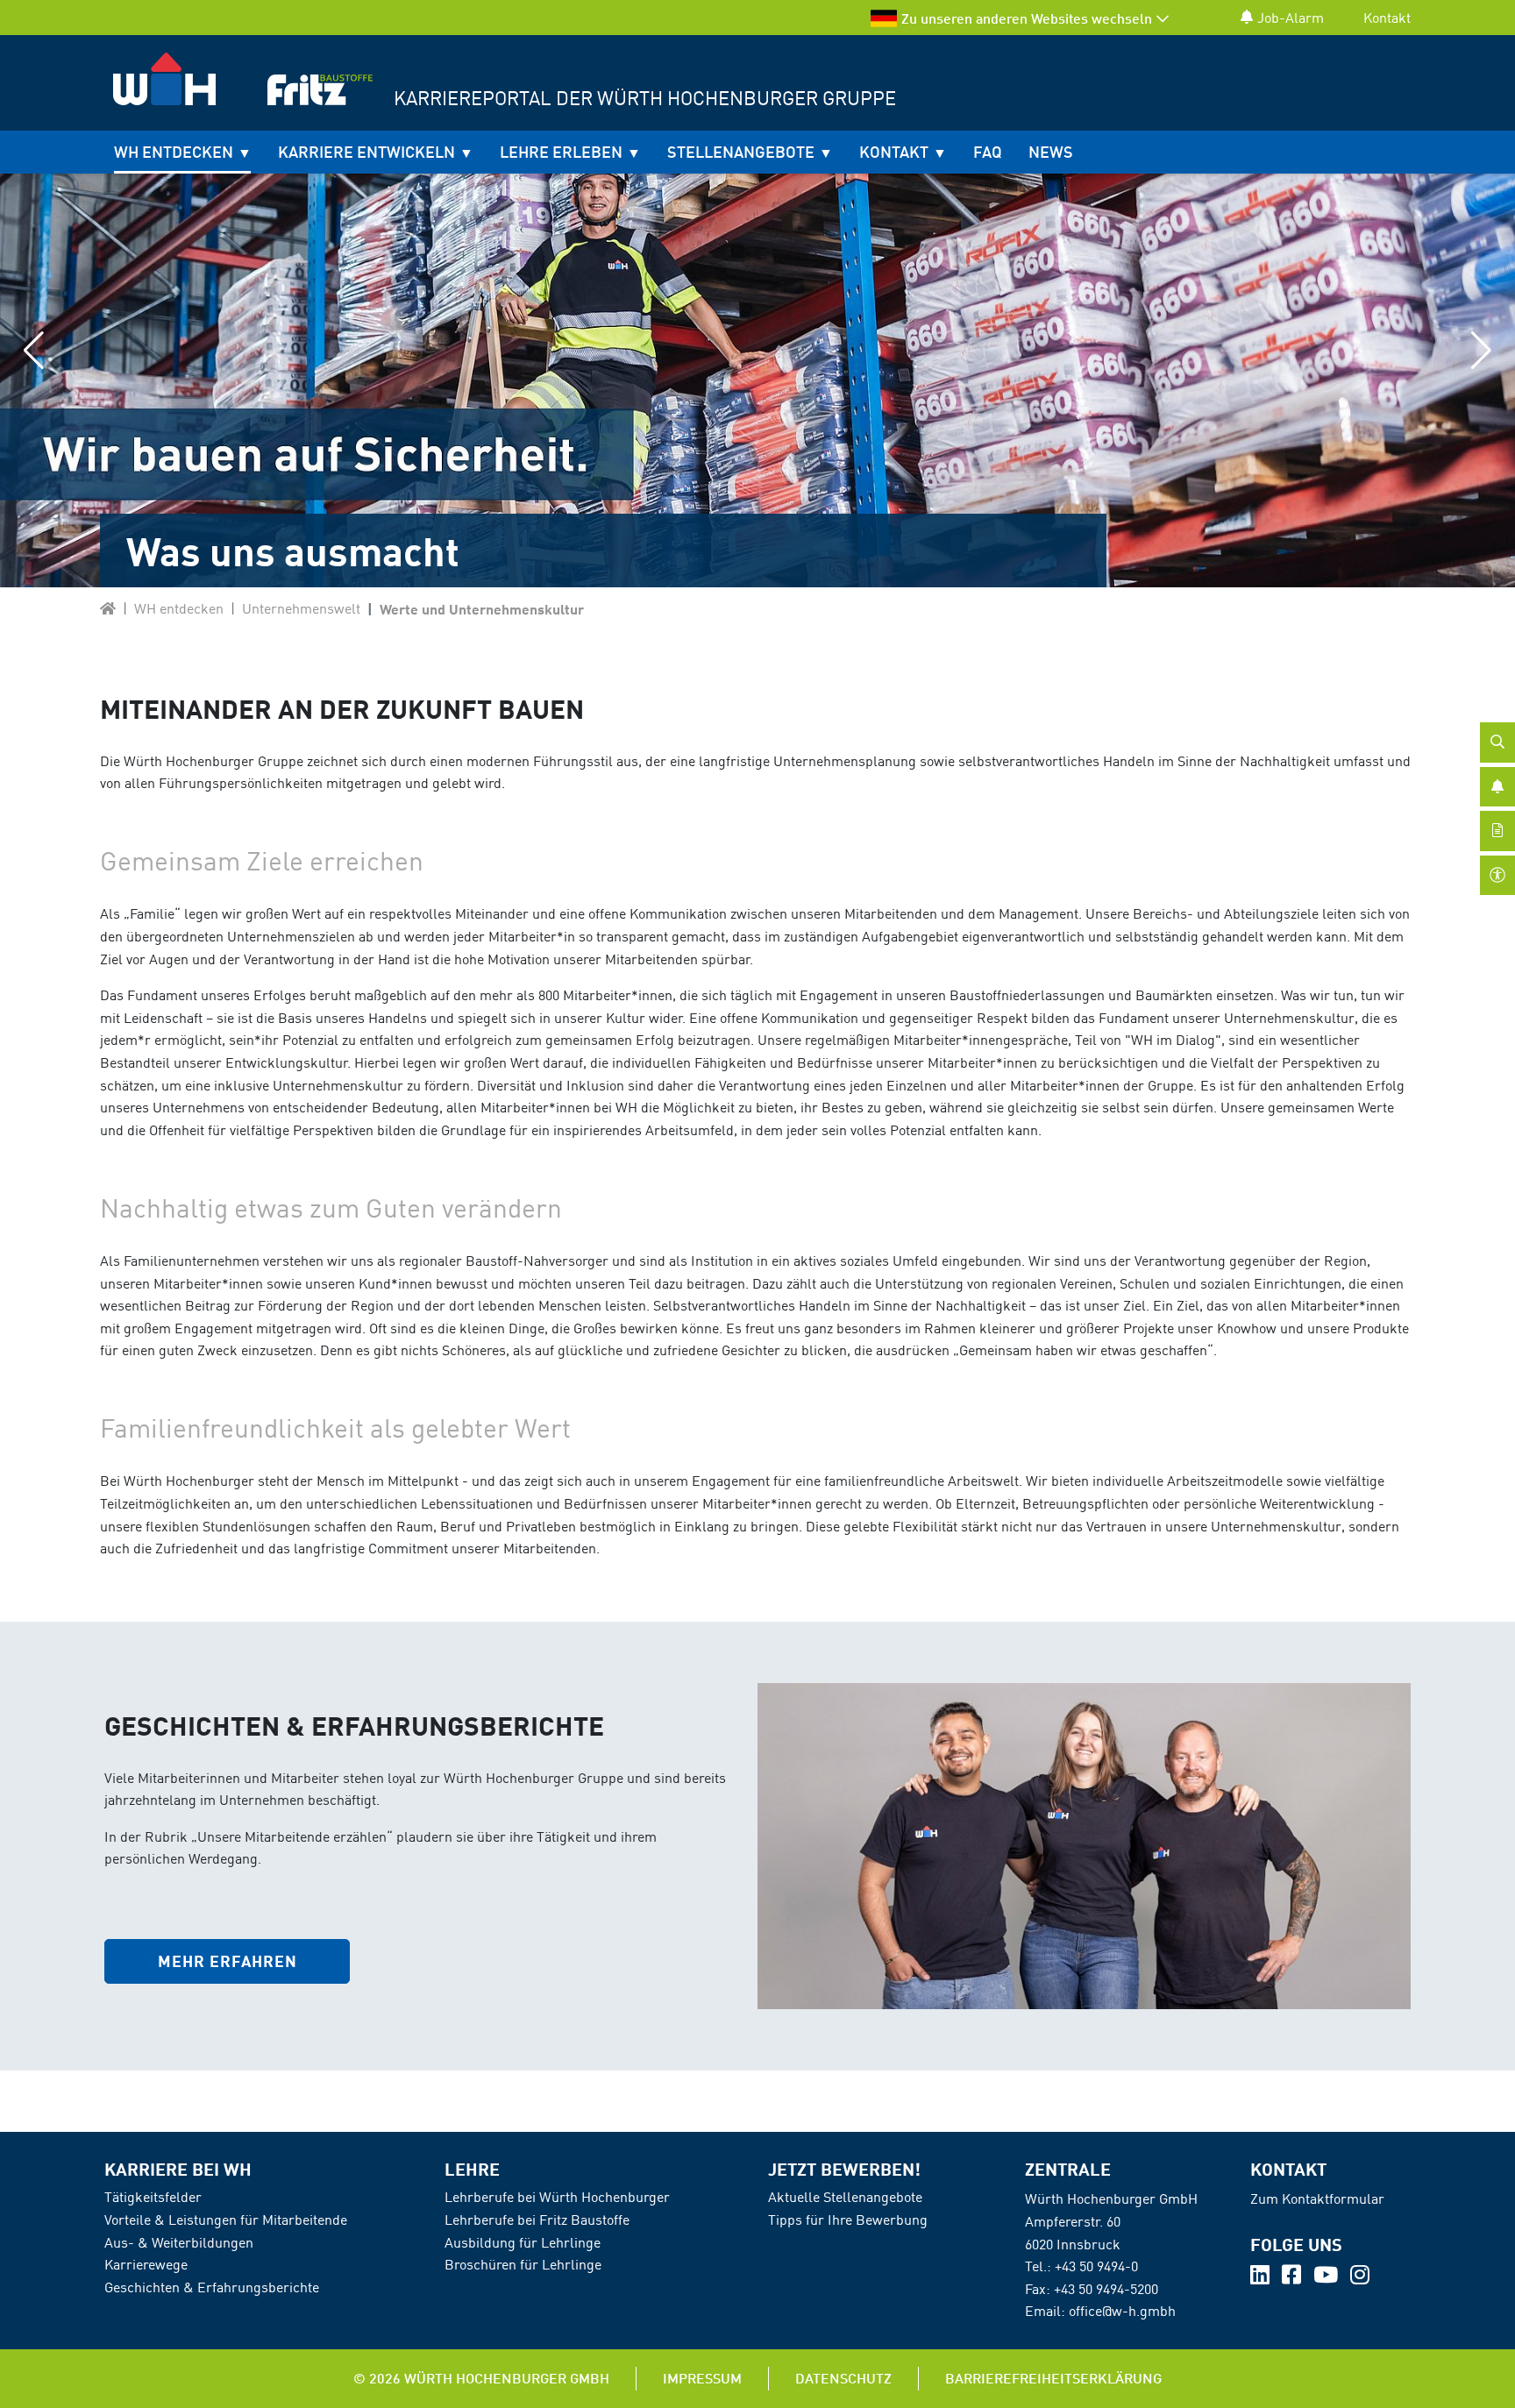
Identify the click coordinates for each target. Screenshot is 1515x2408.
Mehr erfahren (228, 1961)
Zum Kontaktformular (1317, 2198)
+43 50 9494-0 (1096, 2266)
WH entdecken (174, 152)
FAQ (988, 152)
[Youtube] (1327, 2277)
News (1051, 152)
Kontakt (1387, 18)
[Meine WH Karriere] (108, 608)
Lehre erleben (561, 152)
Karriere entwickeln (366, 152)
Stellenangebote (741, 152)
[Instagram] (1360, 2277)
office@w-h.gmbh (1122, 2311)
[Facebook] (1293, 2277)
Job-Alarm (1291, 18)
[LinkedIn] (1262, 2277)
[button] (34, 351)
